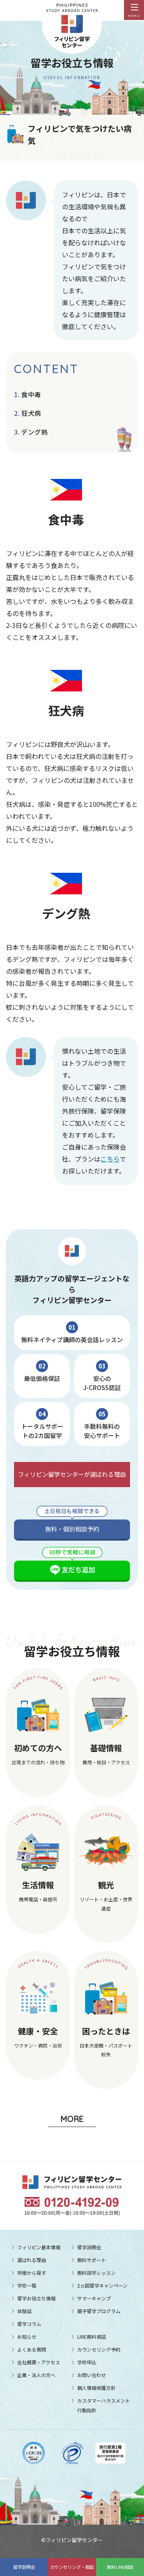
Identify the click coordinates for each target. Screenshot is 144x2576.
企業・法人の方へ (36, 2375)
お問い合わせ (92, 2375)
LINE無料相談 (92, 2337)
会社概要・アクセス (39, 2362)
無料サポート (92, 2260)
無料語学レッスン (96, 2273)
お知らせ (27, 2337)
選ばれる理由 (32, 2260)
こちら (110, 1159)
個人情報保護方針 (96, 2388)
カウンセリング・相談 (72, 2567)
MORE (72, 2119)
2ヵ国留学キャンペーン (102, 2285)
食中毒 (31, 394)
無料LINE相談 (120, 2567)
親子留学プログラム (99, 2311)
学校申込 (87, 2362)
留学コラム (29, 2324)
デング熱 (35, 432)
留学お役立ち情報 (36, 2298)
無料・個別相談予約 (72, 1529)
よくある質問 (32, 2349)
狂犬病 (31, 413)
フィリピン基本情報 (39, 2247)
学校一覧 (27, 2285)
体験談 (24, 2311)
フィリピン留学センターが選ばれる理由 (72, 1474)
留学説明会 (24, 2567)
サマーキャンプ (94, 2298)
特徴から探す (32, 2273)
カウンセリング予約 (99, 2349)
